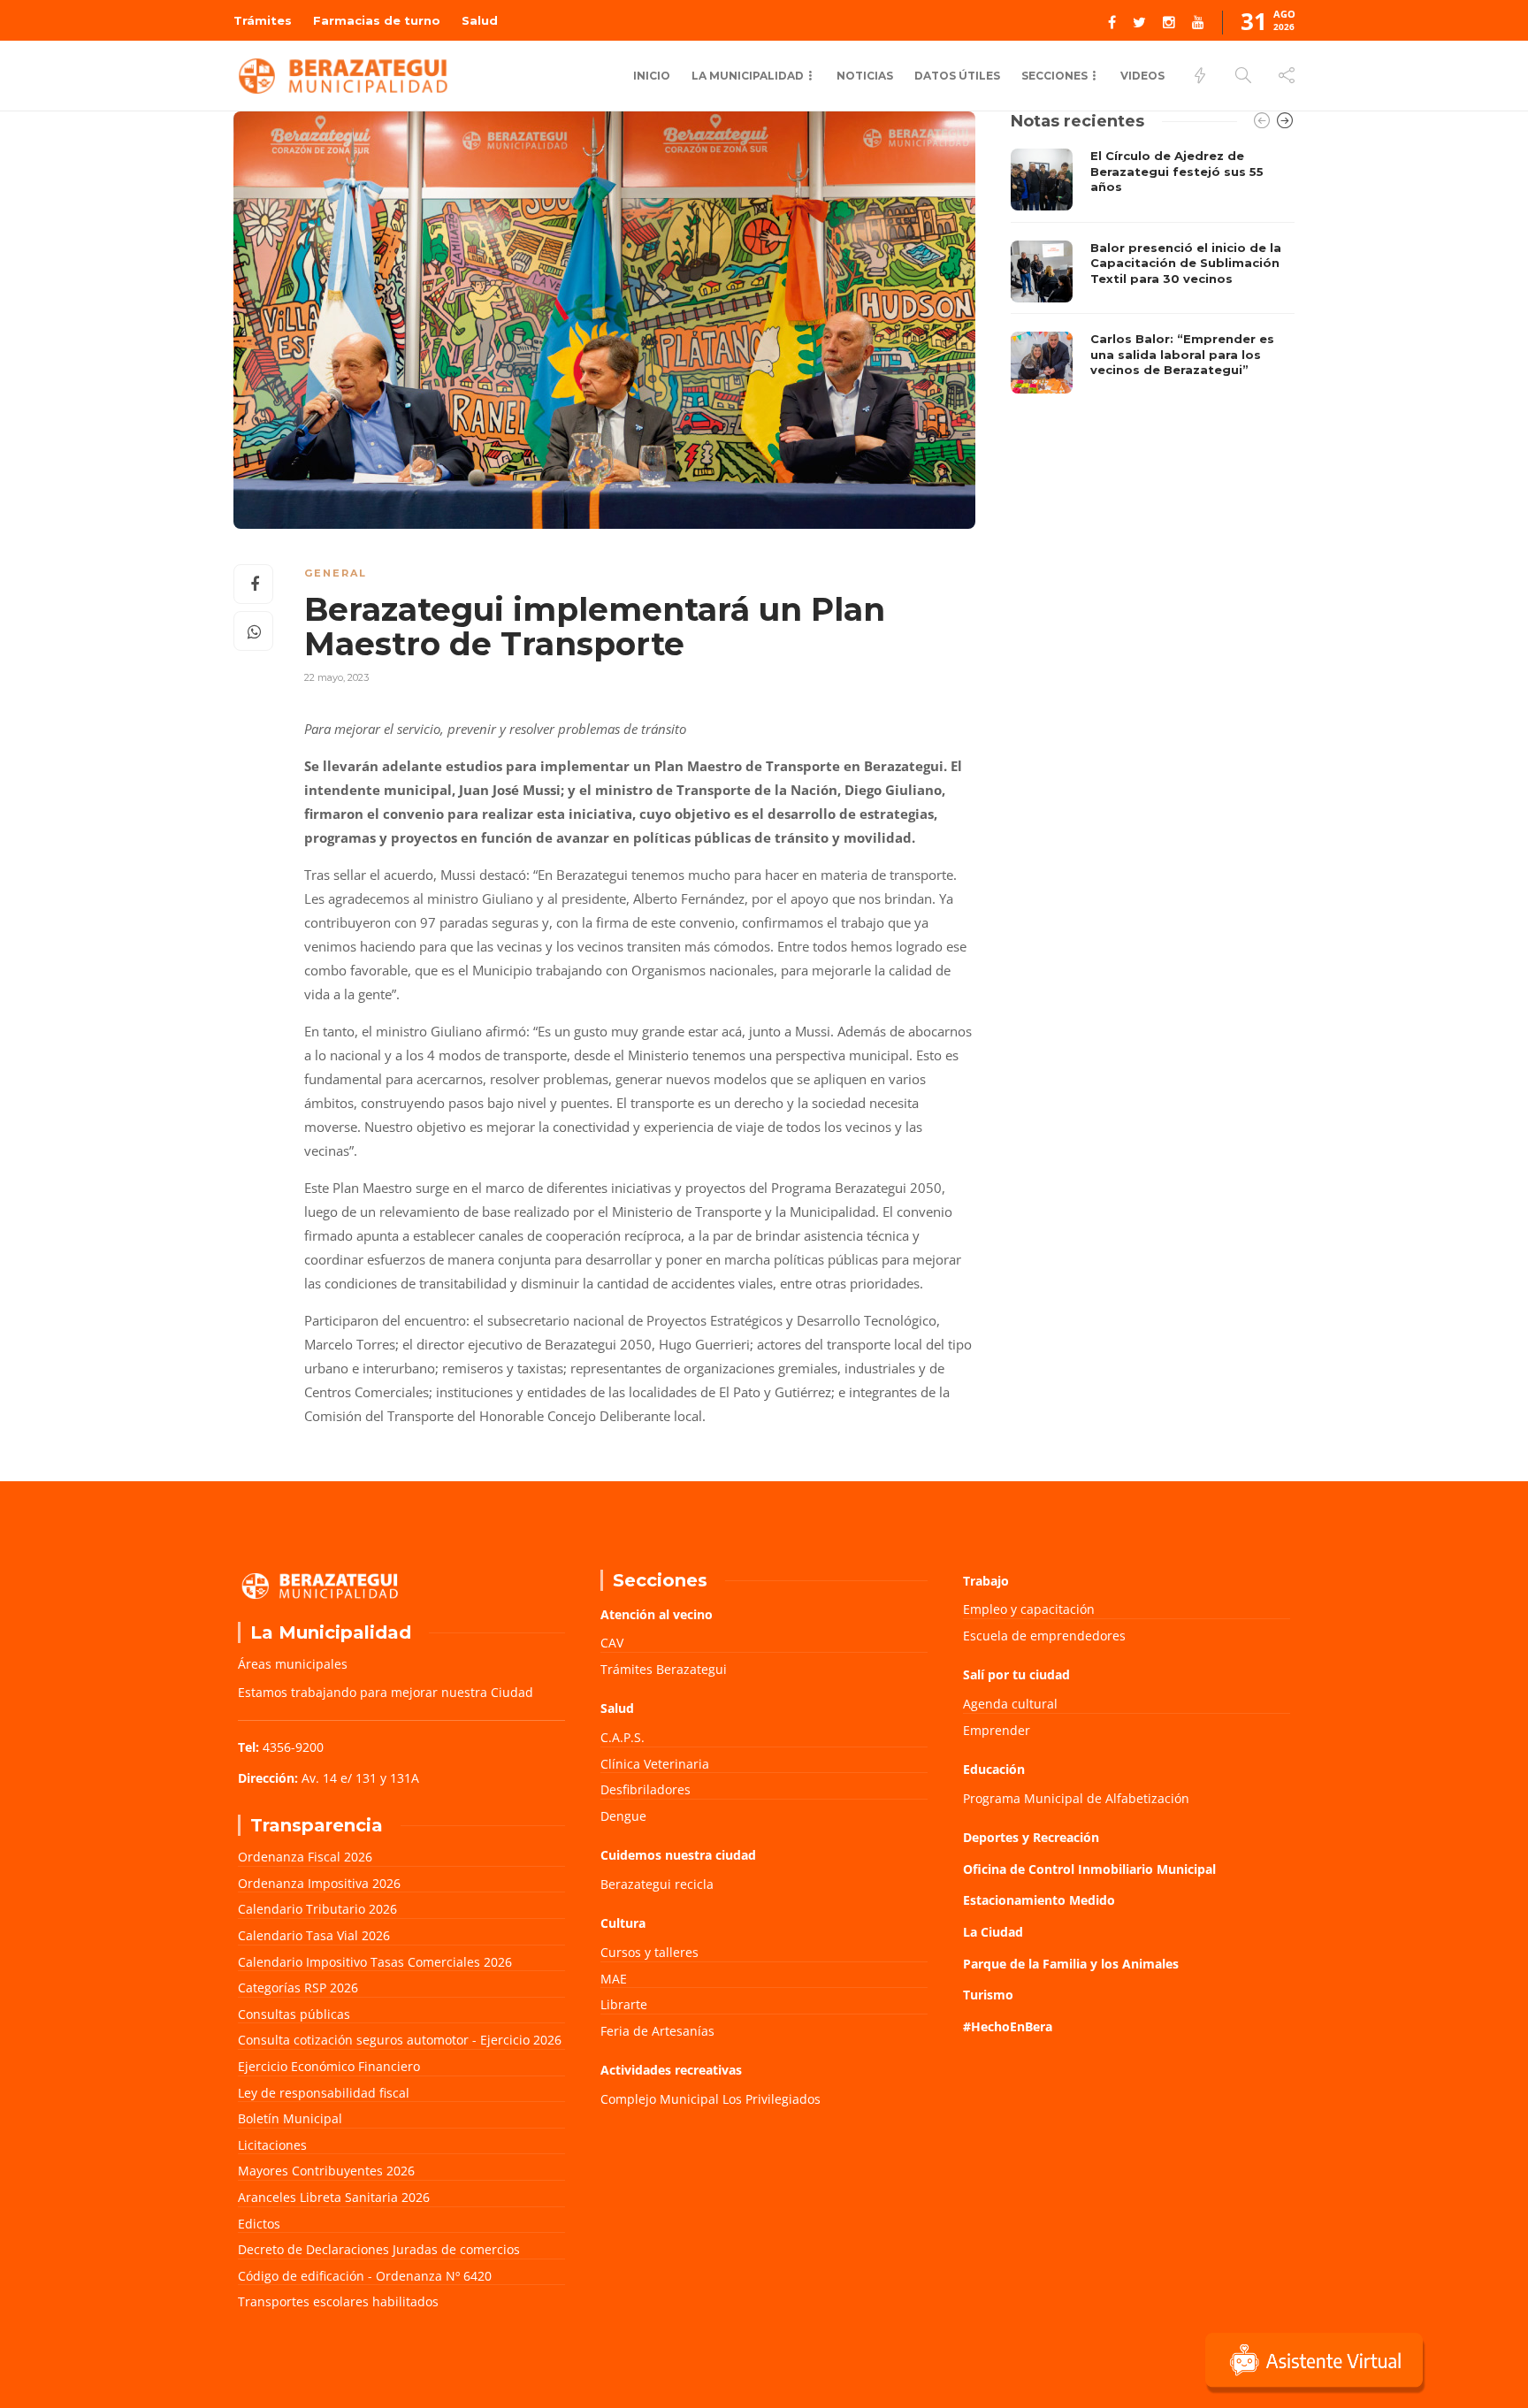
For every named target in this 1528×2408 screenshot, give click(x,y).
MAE (614, 1979)
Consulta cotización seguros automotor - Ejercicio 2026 (400, 2040)
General (336, 573)
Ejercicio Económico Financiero (329, 2066)
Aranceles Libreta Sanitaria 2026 (334, 2197)
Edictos (259, 2224)
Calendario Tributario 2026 (317, 1909)
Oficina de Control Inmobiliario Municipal (1089, 1869)
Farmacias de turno (377, 20)
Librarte (624, 2004)
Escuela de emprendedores (1044, 1636)
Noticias (865, 76)
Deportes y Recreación (1031, 1837)
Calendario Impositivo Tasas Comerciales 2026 (375, 1962)
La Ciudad (993, 1932)
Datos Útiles (957, 76)
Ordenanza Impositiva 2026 (319, 1883)
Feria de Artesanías (657, 2031)
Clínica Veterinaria (655, 1764)
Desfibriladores (646, 1789)
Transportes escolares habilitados (338, 2301)
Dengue (623, 1816)
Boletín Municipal (290, 2118)
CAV (612, 1643)
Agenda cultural (1010, 1704)
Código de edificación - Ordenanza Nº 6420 (365, 2276)
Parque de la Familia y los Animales (1071, 1964)
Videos (1142, 76)
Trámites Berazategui (664, 1669)
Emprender (997, 1730)
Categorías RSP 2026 (298, 1988)
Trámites (263, 20)
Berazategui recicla (657, 1884)
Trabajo (986, 1581)
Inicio (652, 76)
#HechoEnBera (1008, 2026)
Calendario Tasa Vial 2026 (314, 1935)
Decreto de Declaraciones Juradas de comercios (379, 2249)
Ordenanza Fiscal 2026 (305, 1857)
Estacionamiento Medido (1039, 1900)
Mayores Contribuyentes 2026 (326, 2171)
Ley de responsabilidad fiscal (324, 2093)
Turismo (988, 1995)
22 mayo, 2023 (336, 677)
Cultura (623, 1923)
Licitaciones (272, 2145)
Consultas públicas (294, 2014)
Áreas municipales (293, 1664)
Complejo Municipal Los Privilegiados (711, 2099)
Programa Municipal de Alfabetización (1076, 1798)
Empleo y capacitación (1029, 1609)
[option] (1153, 271)
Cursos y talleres (649, 1952)
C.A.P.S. (623, 1737)
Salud (480, 20)
